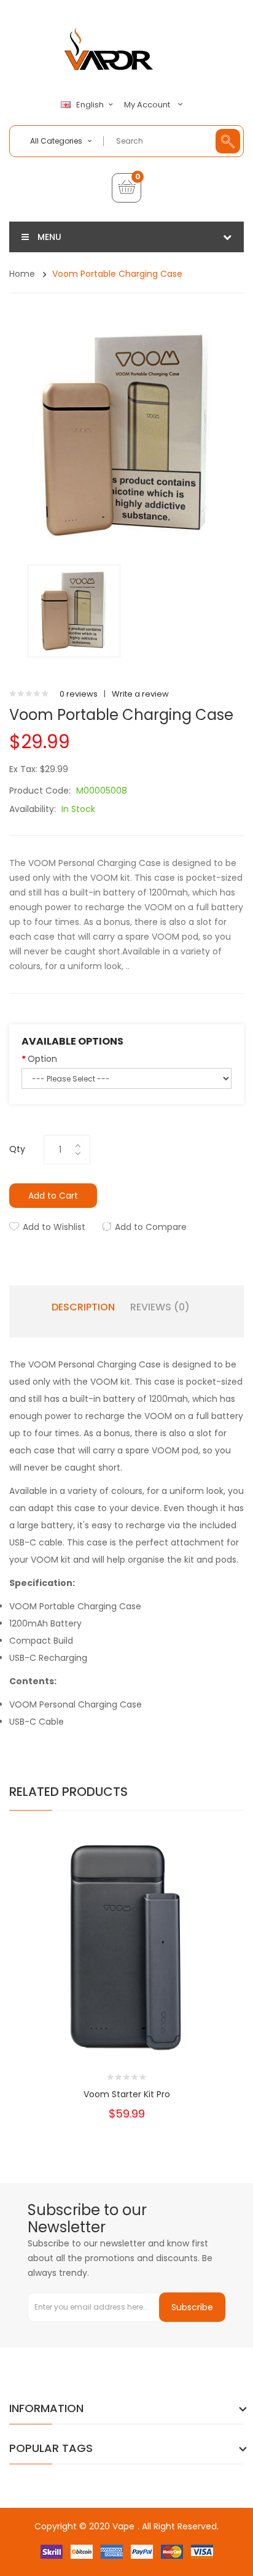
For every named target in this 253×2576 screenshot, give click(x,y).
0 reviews (79, 694)
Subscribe (192, 2307)
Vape (123, 2526)
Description (83, 1307)
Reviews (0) (160, 1307)
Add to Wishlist (54, 1227)
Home (22, 274)
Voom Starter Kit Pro (127, 2094)
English (91, 105)
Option (42, 1059)
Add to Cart (53, 1196)
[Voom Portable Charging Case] (74, 610)
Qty (17, 1149)
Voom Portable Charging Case (117, 274)
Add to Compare (151, 1227)
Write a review (140, 694)
